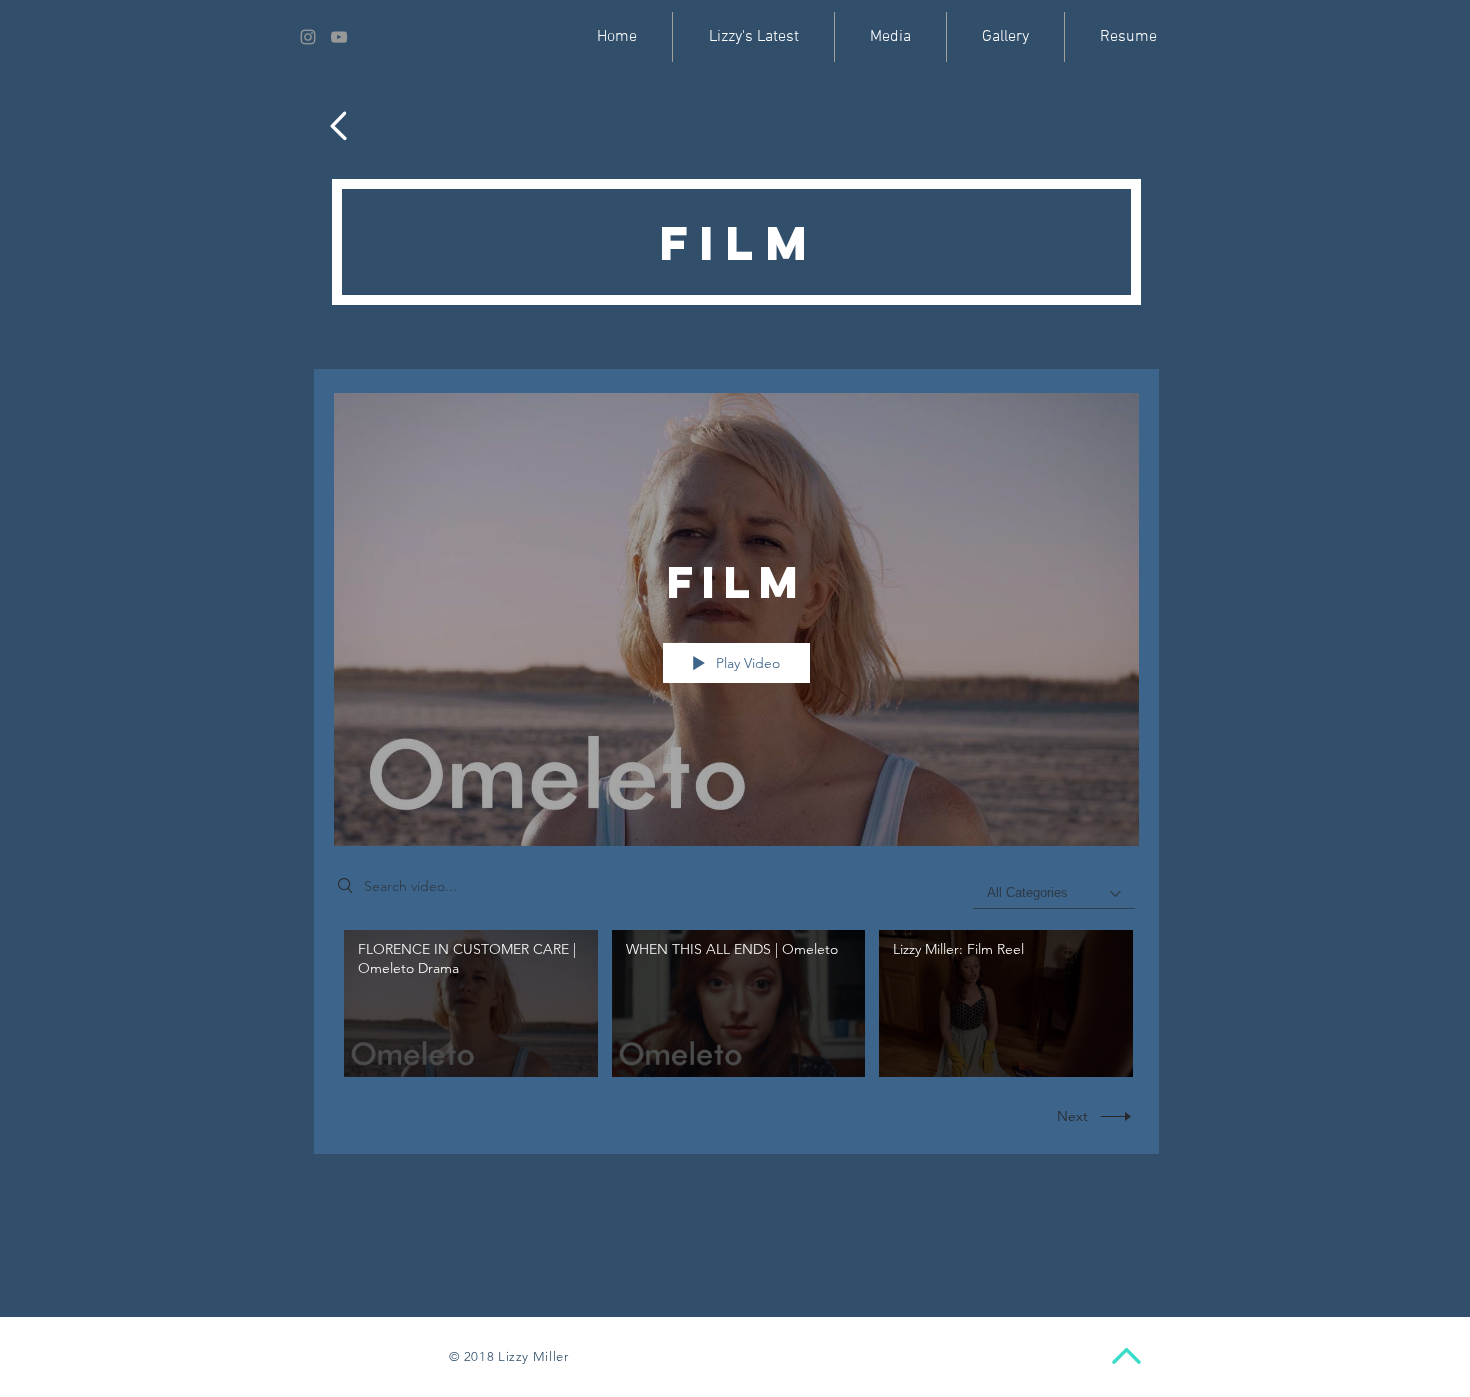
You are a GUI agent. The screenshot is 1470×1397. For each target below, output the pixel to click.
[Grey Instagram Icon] (308, 37)
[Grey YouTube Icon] (339, 37)
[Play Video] (470, 1003)
